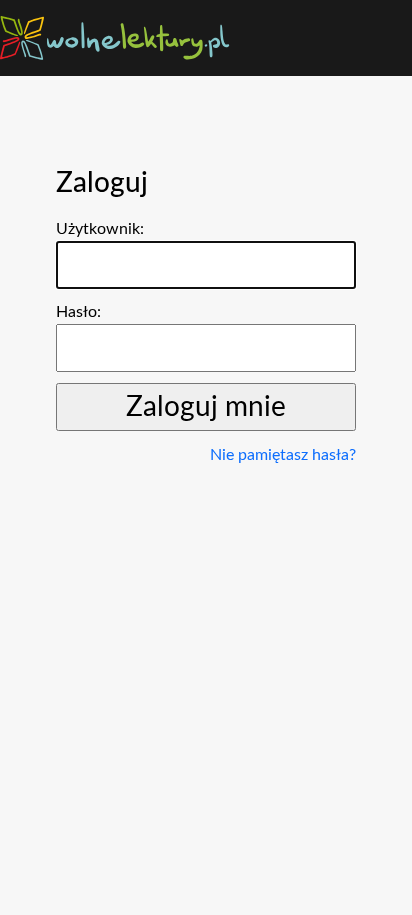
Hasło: (78, 312)
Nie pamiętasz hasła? (283, 455)
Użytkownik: (100, 229)
